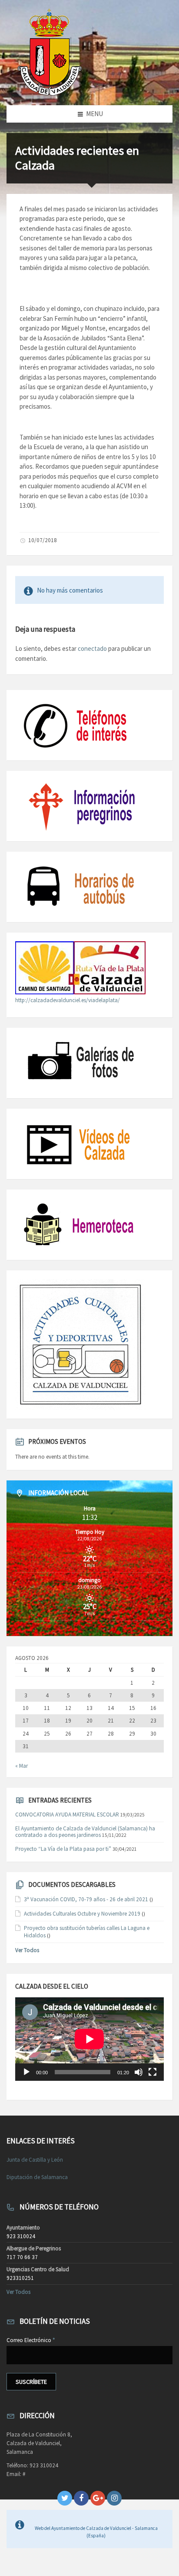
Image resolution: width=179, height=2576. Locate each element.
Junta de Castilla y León (35, 2160)
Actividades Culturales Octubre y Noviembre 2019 (82, 1914)
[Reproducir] (27, 2072)
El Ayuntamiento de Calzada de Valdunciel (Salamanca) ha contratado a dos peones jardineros (85, 1832)
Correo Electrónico (31, 2340)
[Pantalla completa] (152, 2072)
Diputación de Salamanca (37, 2177)
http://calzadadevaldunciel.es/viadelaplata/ (68, 1000)
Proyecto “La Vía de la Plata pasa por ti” (63, 1849)
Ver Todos (27, 1950)
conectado (92, 648)
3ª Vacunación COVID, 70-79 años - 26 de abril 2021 (86, 1899)
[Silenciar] (139, 2072)
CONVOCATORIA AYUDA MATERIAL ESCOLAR (67, 1815)
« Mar (22, 1766)
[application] (89, 2039)
